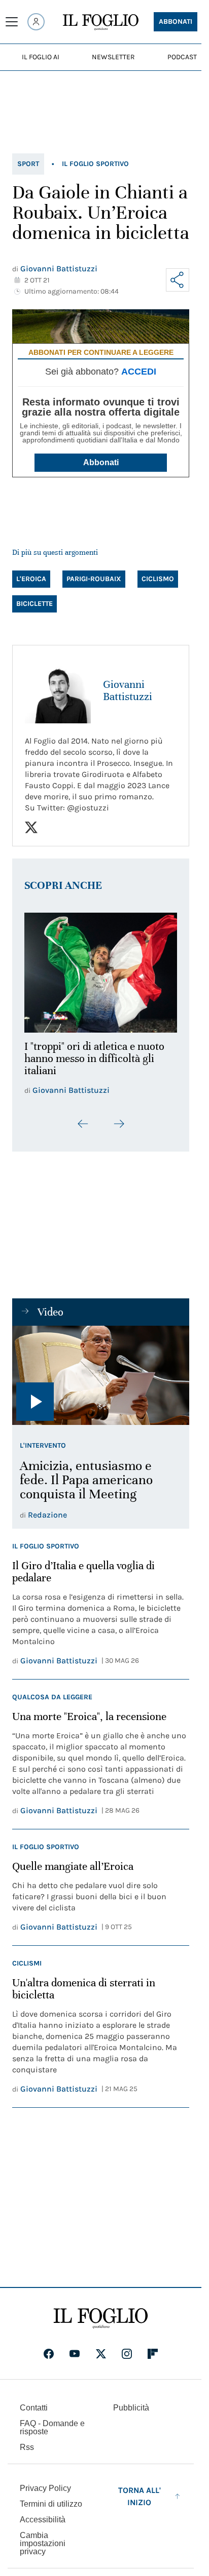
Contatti (34, 2402)
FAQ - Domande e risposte (52, 2422)
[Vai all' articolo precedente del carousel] (83, 1118)
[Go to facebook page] (49, 2348)
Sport (28, 164)
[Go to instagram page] (127, 2348)
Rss (27, 2442)
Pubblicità (131, 2402)
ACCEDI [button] (139, 372)
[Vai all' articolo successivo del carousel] (119, 1118)
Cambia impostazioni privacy (43, 2538)
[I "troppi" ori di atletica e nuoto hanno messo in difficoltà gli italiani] (101, 970)
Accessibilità (43, 2514)
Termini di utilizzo (51, 2498)
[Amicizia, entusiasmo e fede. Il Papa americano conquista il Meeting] (101, 1369)
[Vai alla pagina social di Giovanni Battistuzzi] (31, 827)
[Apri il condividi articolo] (178, 280)
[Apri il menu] (12, 22)
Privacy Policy (45, 2483)
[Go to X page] (101, 2348)
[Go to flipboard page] (153, 2348)
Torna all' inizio (140, 2491)
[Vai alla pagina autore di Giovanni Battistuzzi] (58, 690)
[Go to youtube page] (75, 2348)
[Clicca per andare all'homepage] (101, 2313)
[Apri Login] (36, 22)
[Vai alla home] (101, 22)
